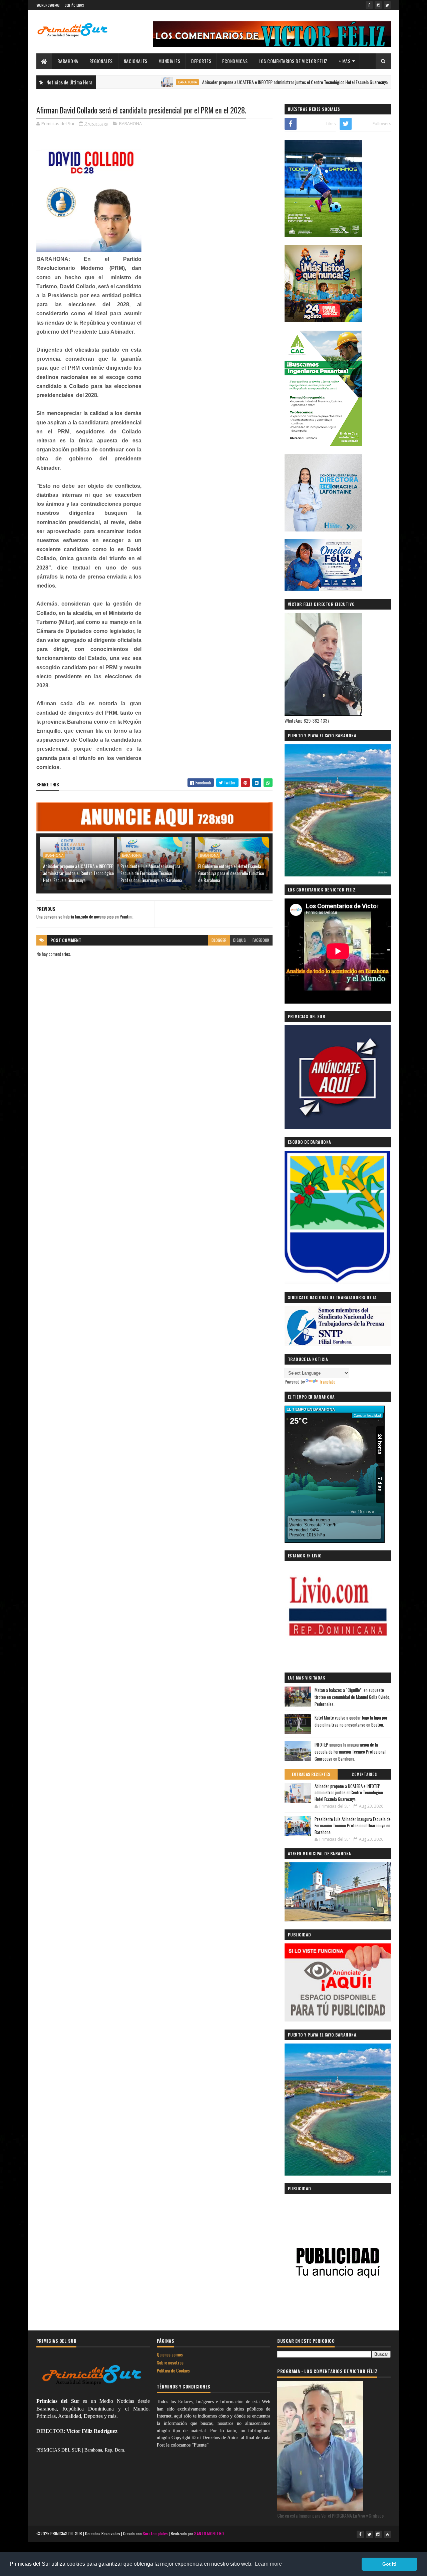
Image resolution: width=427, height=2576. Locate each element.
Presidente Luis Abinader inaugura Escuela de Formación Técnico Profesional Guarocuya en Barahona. (152, 873)
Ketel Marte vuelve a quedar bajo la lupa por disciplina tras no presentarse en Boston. (351, 1721)
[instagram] (378, 5)
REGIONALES (101, 61)
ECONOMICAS (235, 61)
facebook (261, 940)
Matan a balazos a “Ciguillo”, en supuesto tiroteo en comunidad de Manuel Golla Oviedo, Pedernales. (352, 1697)
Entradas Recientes (311, 1774)
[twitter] (387, 5)
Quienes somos (170, 2354)
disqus (240, 940)
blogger (219, 940)
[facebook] (369, 5)
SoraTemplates (155, 2533)
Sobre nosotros (170, 2362)
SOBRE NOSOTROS (48, 5)
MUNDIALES (169, 61)
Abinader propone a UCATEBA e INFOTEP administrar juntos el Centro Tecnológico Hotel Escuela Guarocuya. (233, 82)
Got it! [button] (389, 2564)
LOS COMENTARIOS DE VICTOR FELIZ (293, 61)
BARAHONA (68, 61)
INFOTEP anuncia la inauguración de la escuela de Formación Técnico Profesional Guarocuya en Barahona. (350, 1752)
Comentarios (364, 1774)
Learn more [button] (268, 2564)
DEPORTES (201, 61)
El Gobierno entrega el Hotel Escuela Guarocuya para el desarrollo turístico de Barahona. (231, 873)
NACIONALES (136, 61)
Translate (327, 1381)
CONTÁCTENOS (74, 5)
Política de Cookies (173, 2370)
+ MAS (345, 61)
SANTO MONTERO (209, 2533)
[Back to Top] (387, 2534)
